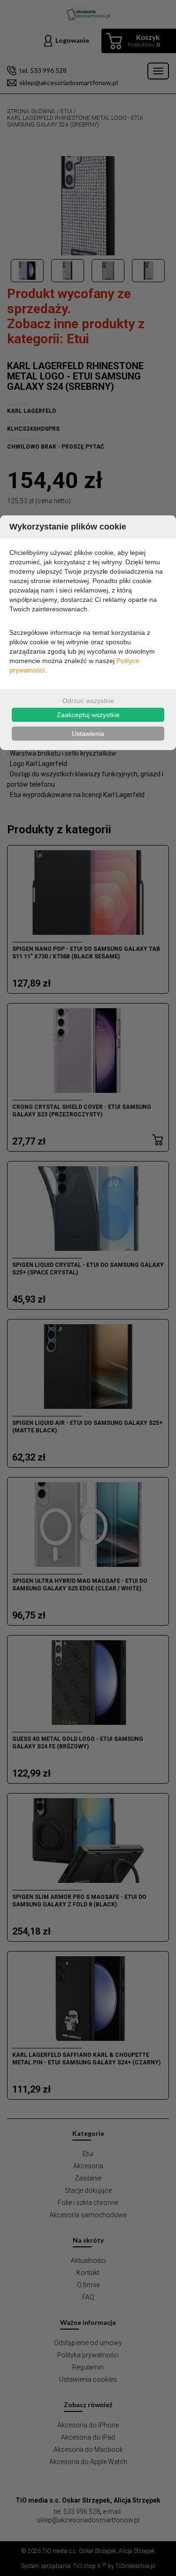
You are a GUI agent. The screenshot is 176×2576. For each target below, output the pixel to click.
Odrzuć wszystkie (88, 701)
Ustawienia (88, 734)
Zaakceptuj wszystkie (88, 715)
